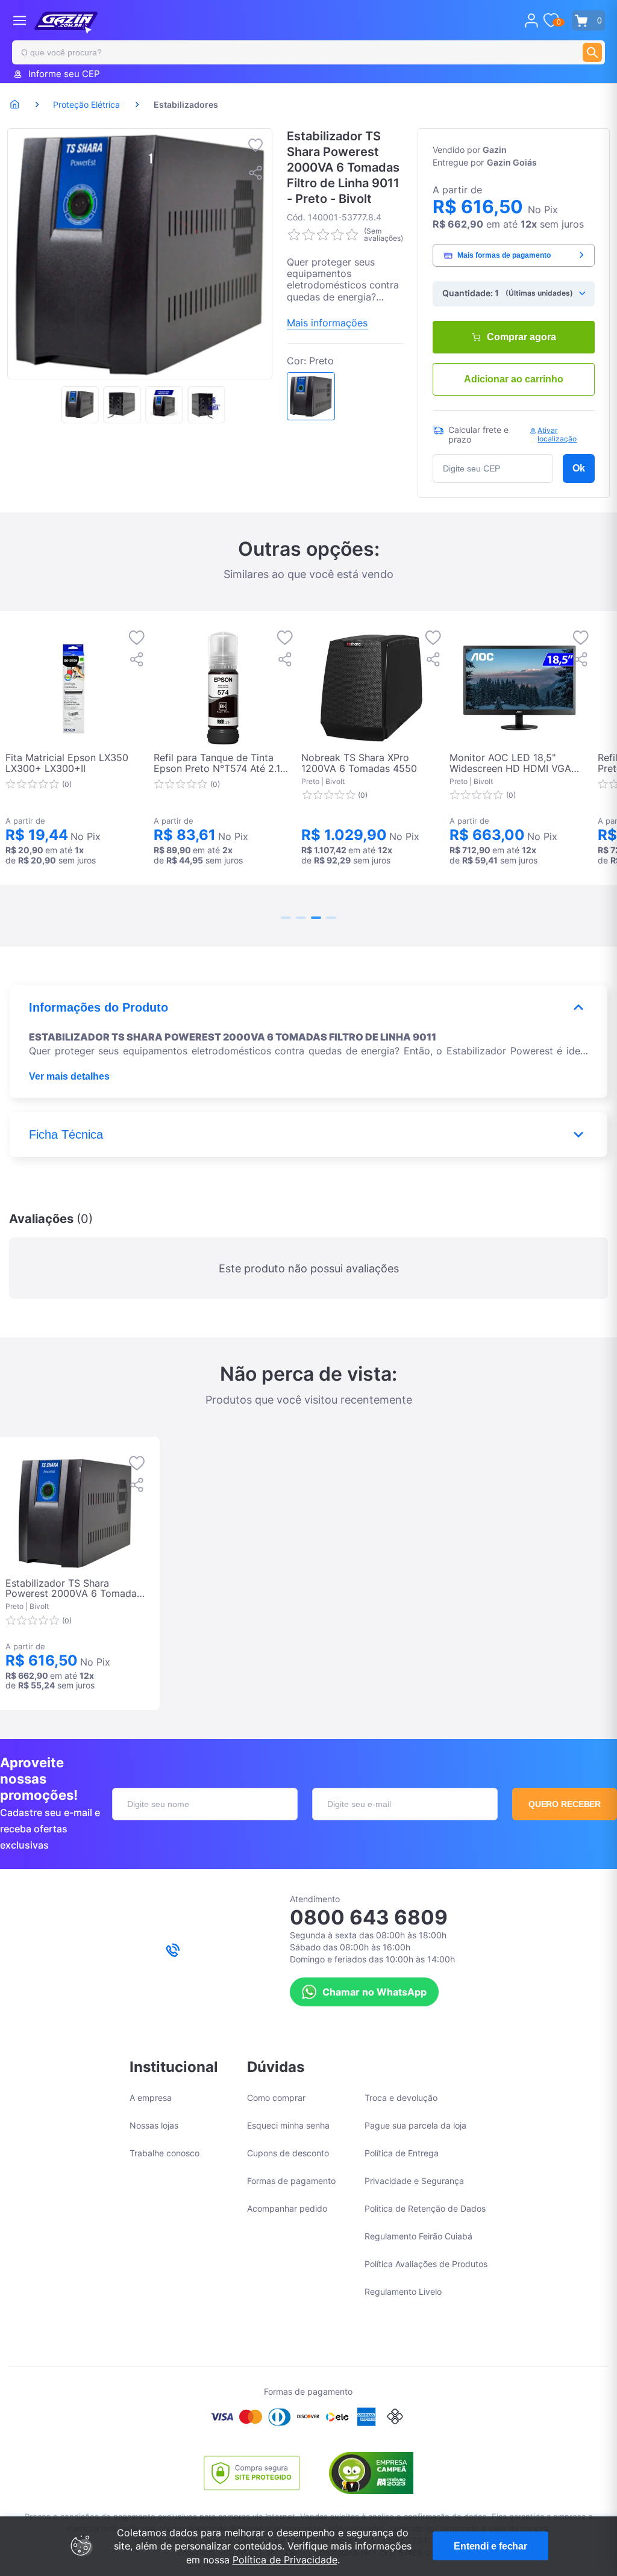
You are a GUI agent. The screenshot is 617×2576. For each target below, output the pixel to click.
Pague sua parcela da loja (415, 2125)
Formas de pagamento (291, 2181)
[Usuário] (531, 20)
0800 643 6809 (369, 1917)
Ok (579, 468)
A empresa (151, 2098)
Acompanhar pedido (287, 2208)
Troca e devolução (401, 2098)
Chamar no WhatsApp (374, 1992)
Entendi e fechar (490, 2546)
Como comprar (276, 2098)
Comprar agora (521, 337)
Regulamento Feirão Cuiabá (418, 2236)
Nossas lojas (154, 2125)
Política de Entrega (402, 2153)
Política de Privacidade (285, 2560)
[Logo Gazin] (66, 23)
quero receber (565, 1804)
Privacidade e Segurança (414, 2181)
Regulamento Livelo (403, 2291)
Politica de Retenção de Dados (425, 2208)
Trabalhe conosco (164, 2153)
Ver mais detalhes (69, 1076)
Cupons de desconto (288, 2153)
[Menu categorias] (20, 20)
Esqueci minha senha (288, 2125)
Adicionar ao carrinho (514, 379)
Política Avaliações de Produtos (426, 2264)
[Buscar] (592, 52)
